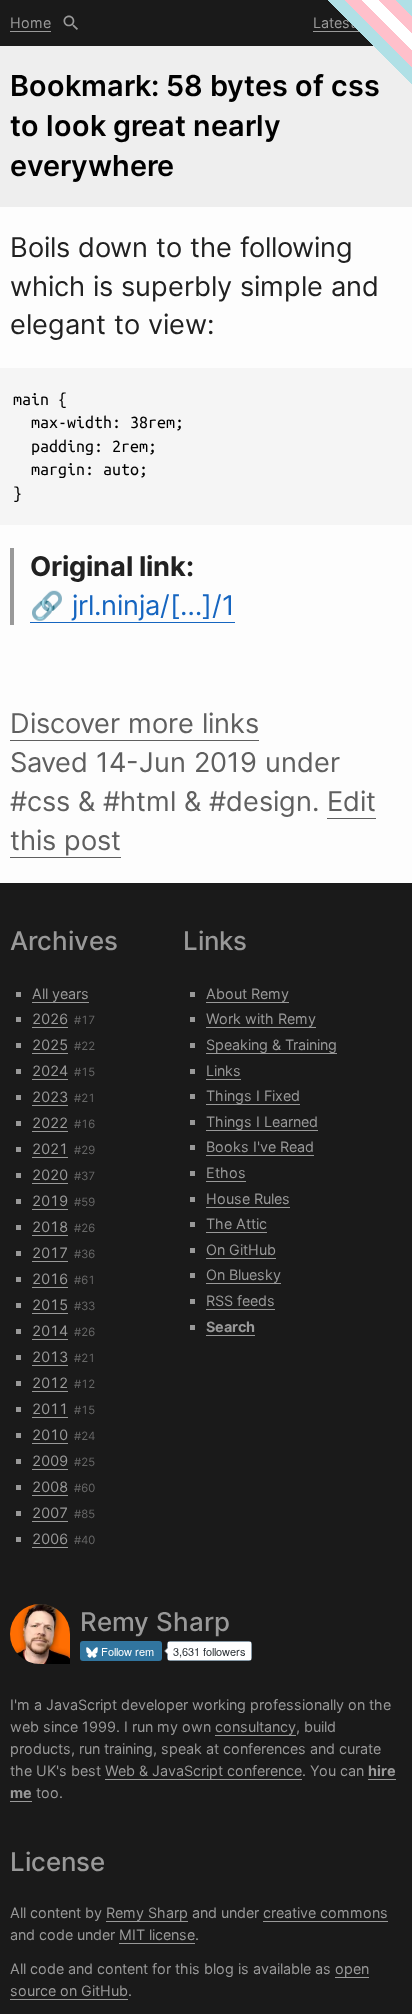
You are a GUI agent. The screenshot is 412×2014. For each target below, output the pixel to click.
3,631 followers (209, 1651)
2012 (50, 1382)
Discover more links (134, 723)
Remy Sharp (147, 1912)
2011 (50, 1408)
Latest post (351, 22)
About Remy (247, 993)
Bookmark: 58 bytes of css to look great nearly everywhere (195, 126)
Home (30, 22)
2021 (50, 1148)
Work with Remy (261, 1018)
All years (60, 993)
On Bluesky (243, 1274)
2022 (50, 1122)
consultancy (255, 1726)
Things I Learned (262, 1121)
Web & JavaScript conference (203, 1770)
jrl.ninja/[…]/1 (153, 605)
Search (71, 23)
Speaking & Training (271, 1044)
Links (223, 1070)
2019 (50, 1200)
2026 (50, 1018)
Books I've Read (260, 1146)
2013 (50, 1356)
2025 (50, 1044)
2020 (50, 1174)
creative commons (325, 1912)
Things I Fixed (253, 1095)
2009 (50, 1460)
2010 (50, 1434)
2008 (50, 1486)
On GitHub (241, 1249)
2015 (50, 1304)
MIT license (157, 1934)
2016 (50, 1278)
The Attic (236, 1223)
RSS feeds (240, 1300)
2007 (50, 1512)
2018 (50, 1226)
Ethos (226, 1172)
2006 (50, 1538)
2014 (50, 1330)
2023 (50, 1096)
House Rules (248, 1198)
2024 (50, 1070)
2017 (50, 1252)
